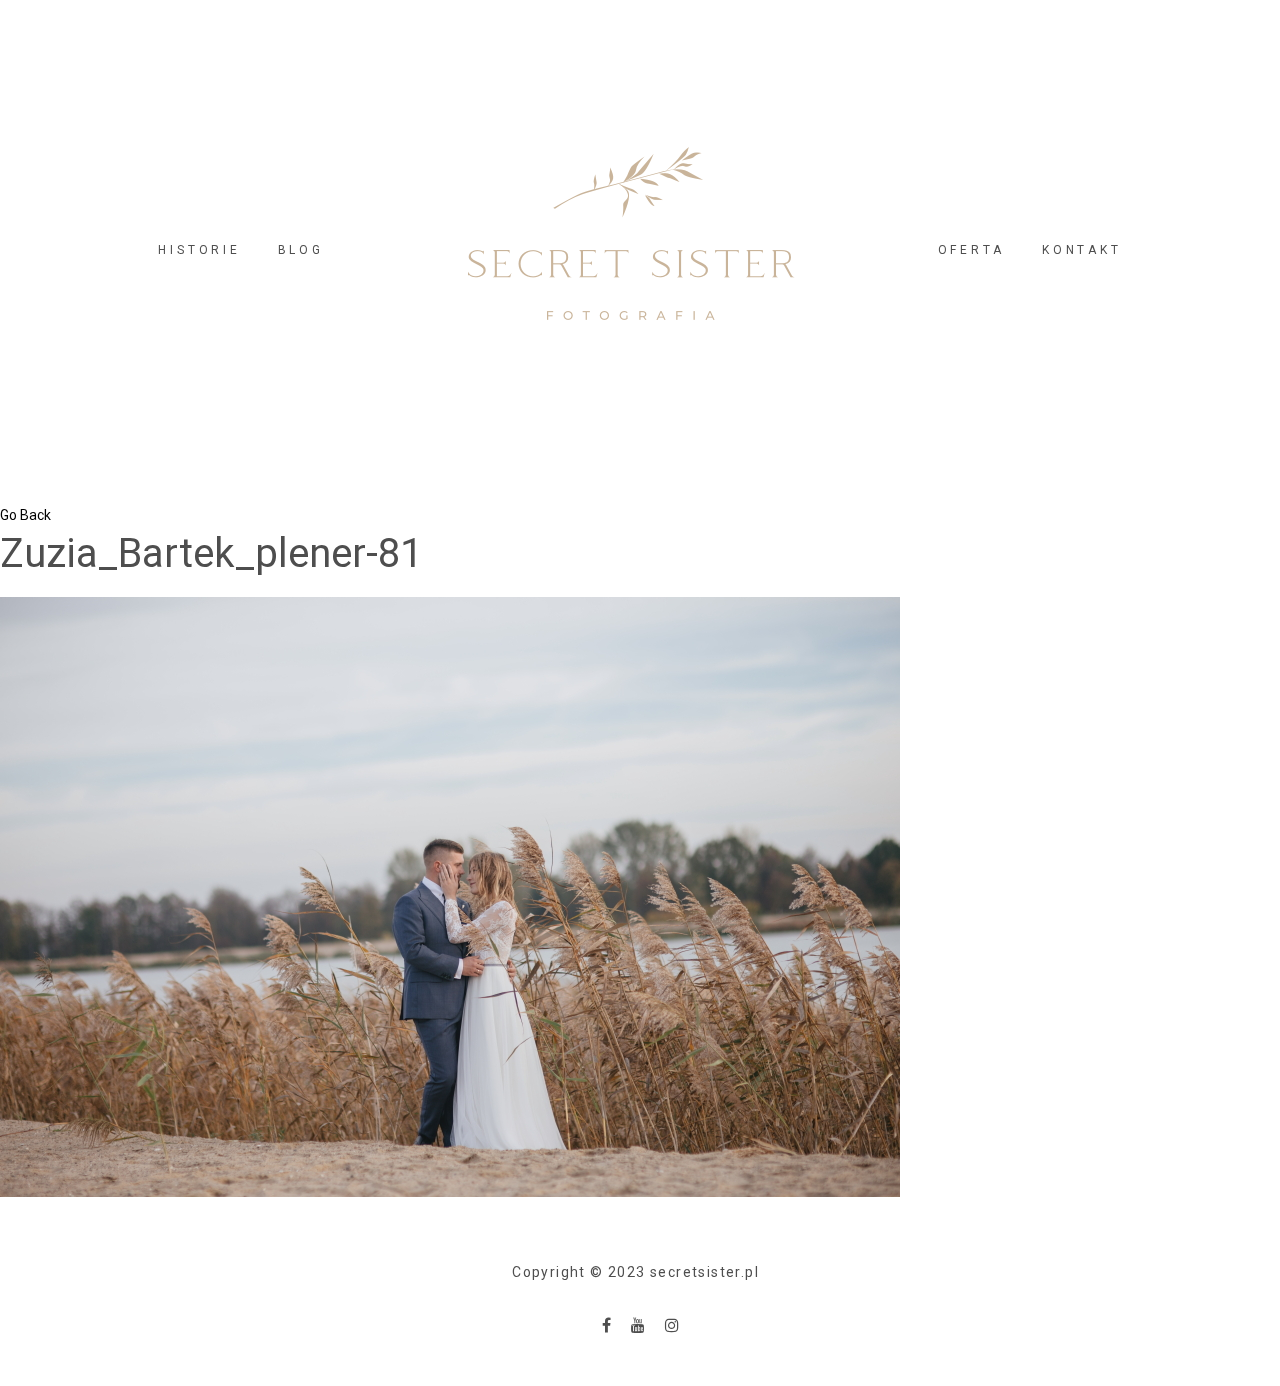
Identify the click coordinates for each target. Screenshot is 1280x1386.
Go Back (25, 515)
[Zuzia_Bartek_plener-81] (450, 896)
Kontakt (1081, 250)
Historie (199, 250)
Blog (301, 250)
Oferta (972, 250)
